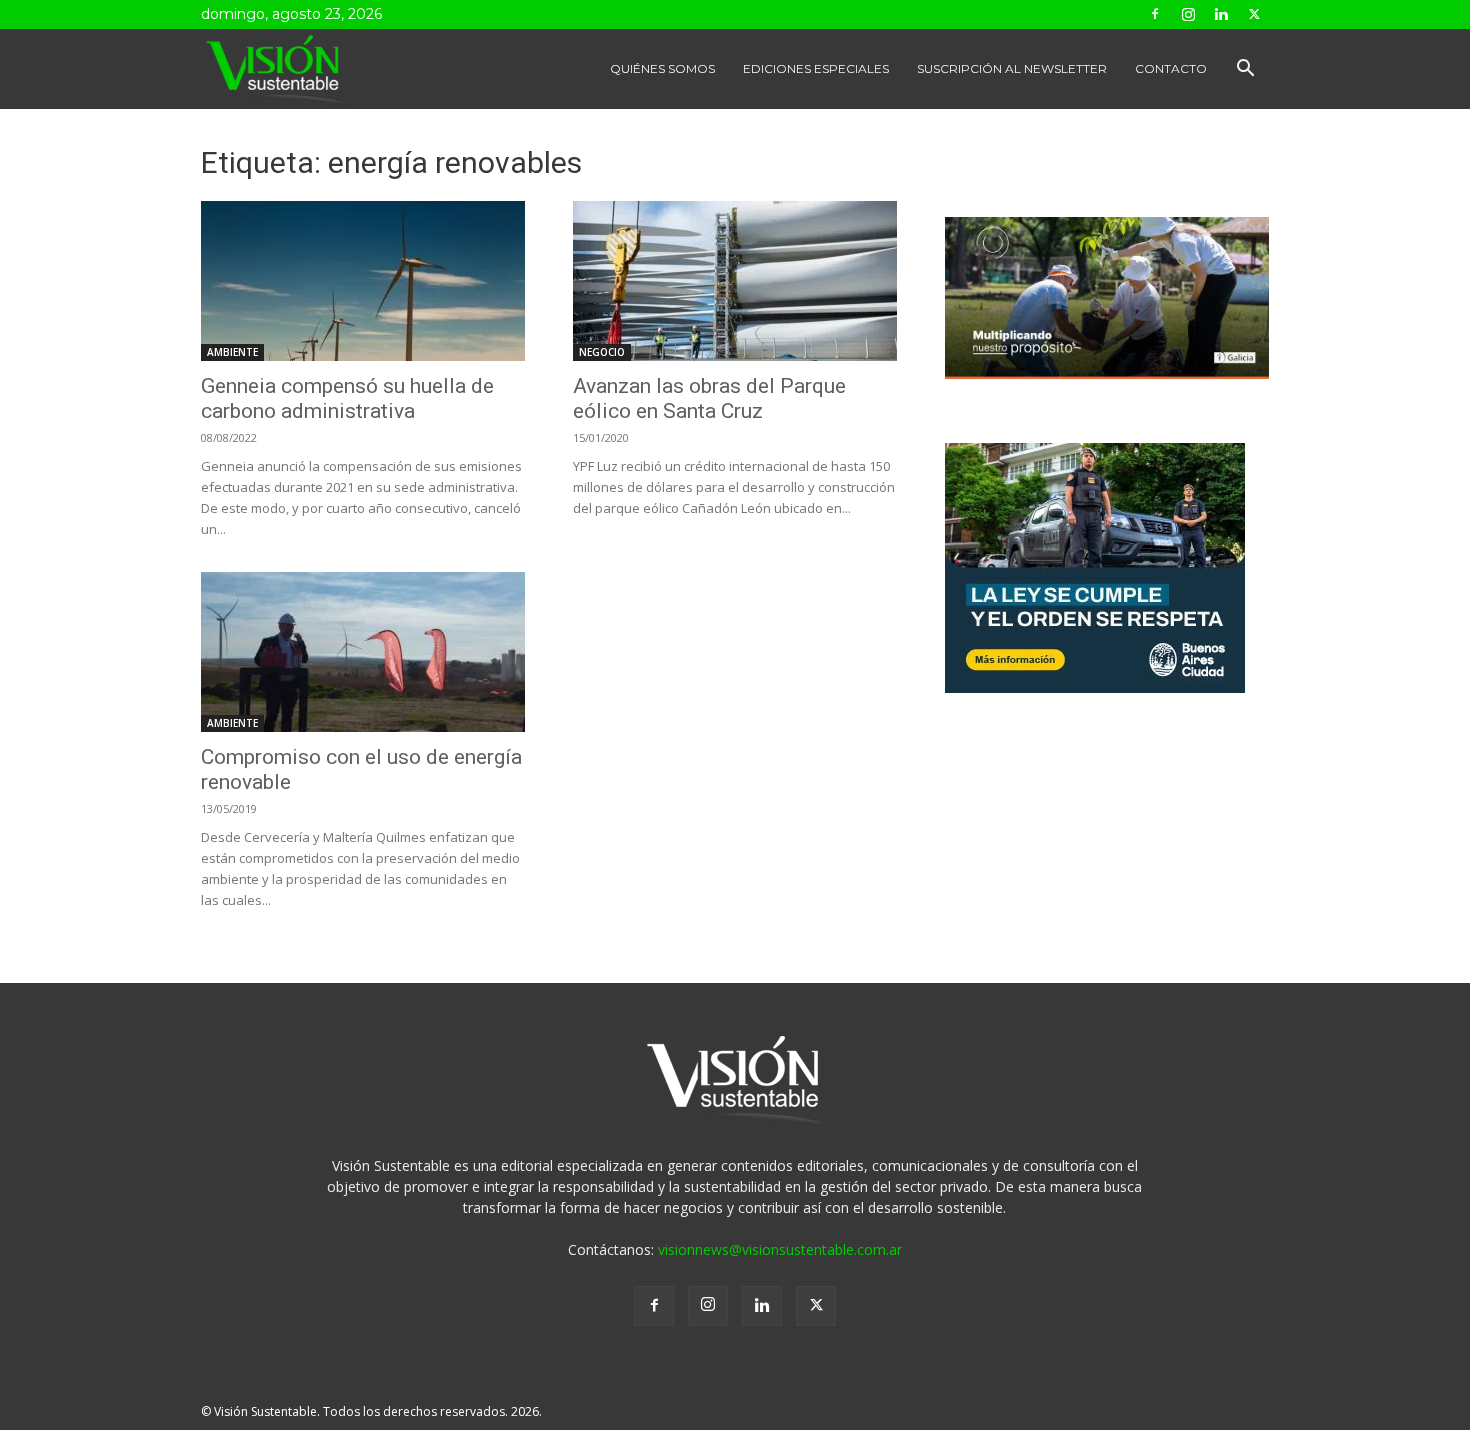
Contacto (1171, 68)
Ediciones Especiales (816, 68)
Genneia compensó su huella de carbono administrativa (347, 398)
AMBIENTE (232, 352)
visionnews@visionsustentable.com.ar (780, 1249)
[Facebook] (1155, 14)
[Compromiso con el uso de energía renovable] (363, 652)
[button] (1245, 70)
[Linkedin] (1221, 14)
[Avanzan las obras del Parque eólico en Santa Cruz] (735, 281)
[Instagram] (1188, 14)
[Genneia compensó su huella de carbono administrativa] (363, 281)
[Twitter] (1254, 14)
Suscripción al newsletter (1012, 68)
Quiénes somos (662, 68)
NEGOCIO (602, 352)
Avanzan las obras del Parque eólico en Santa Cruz (709, 398)
